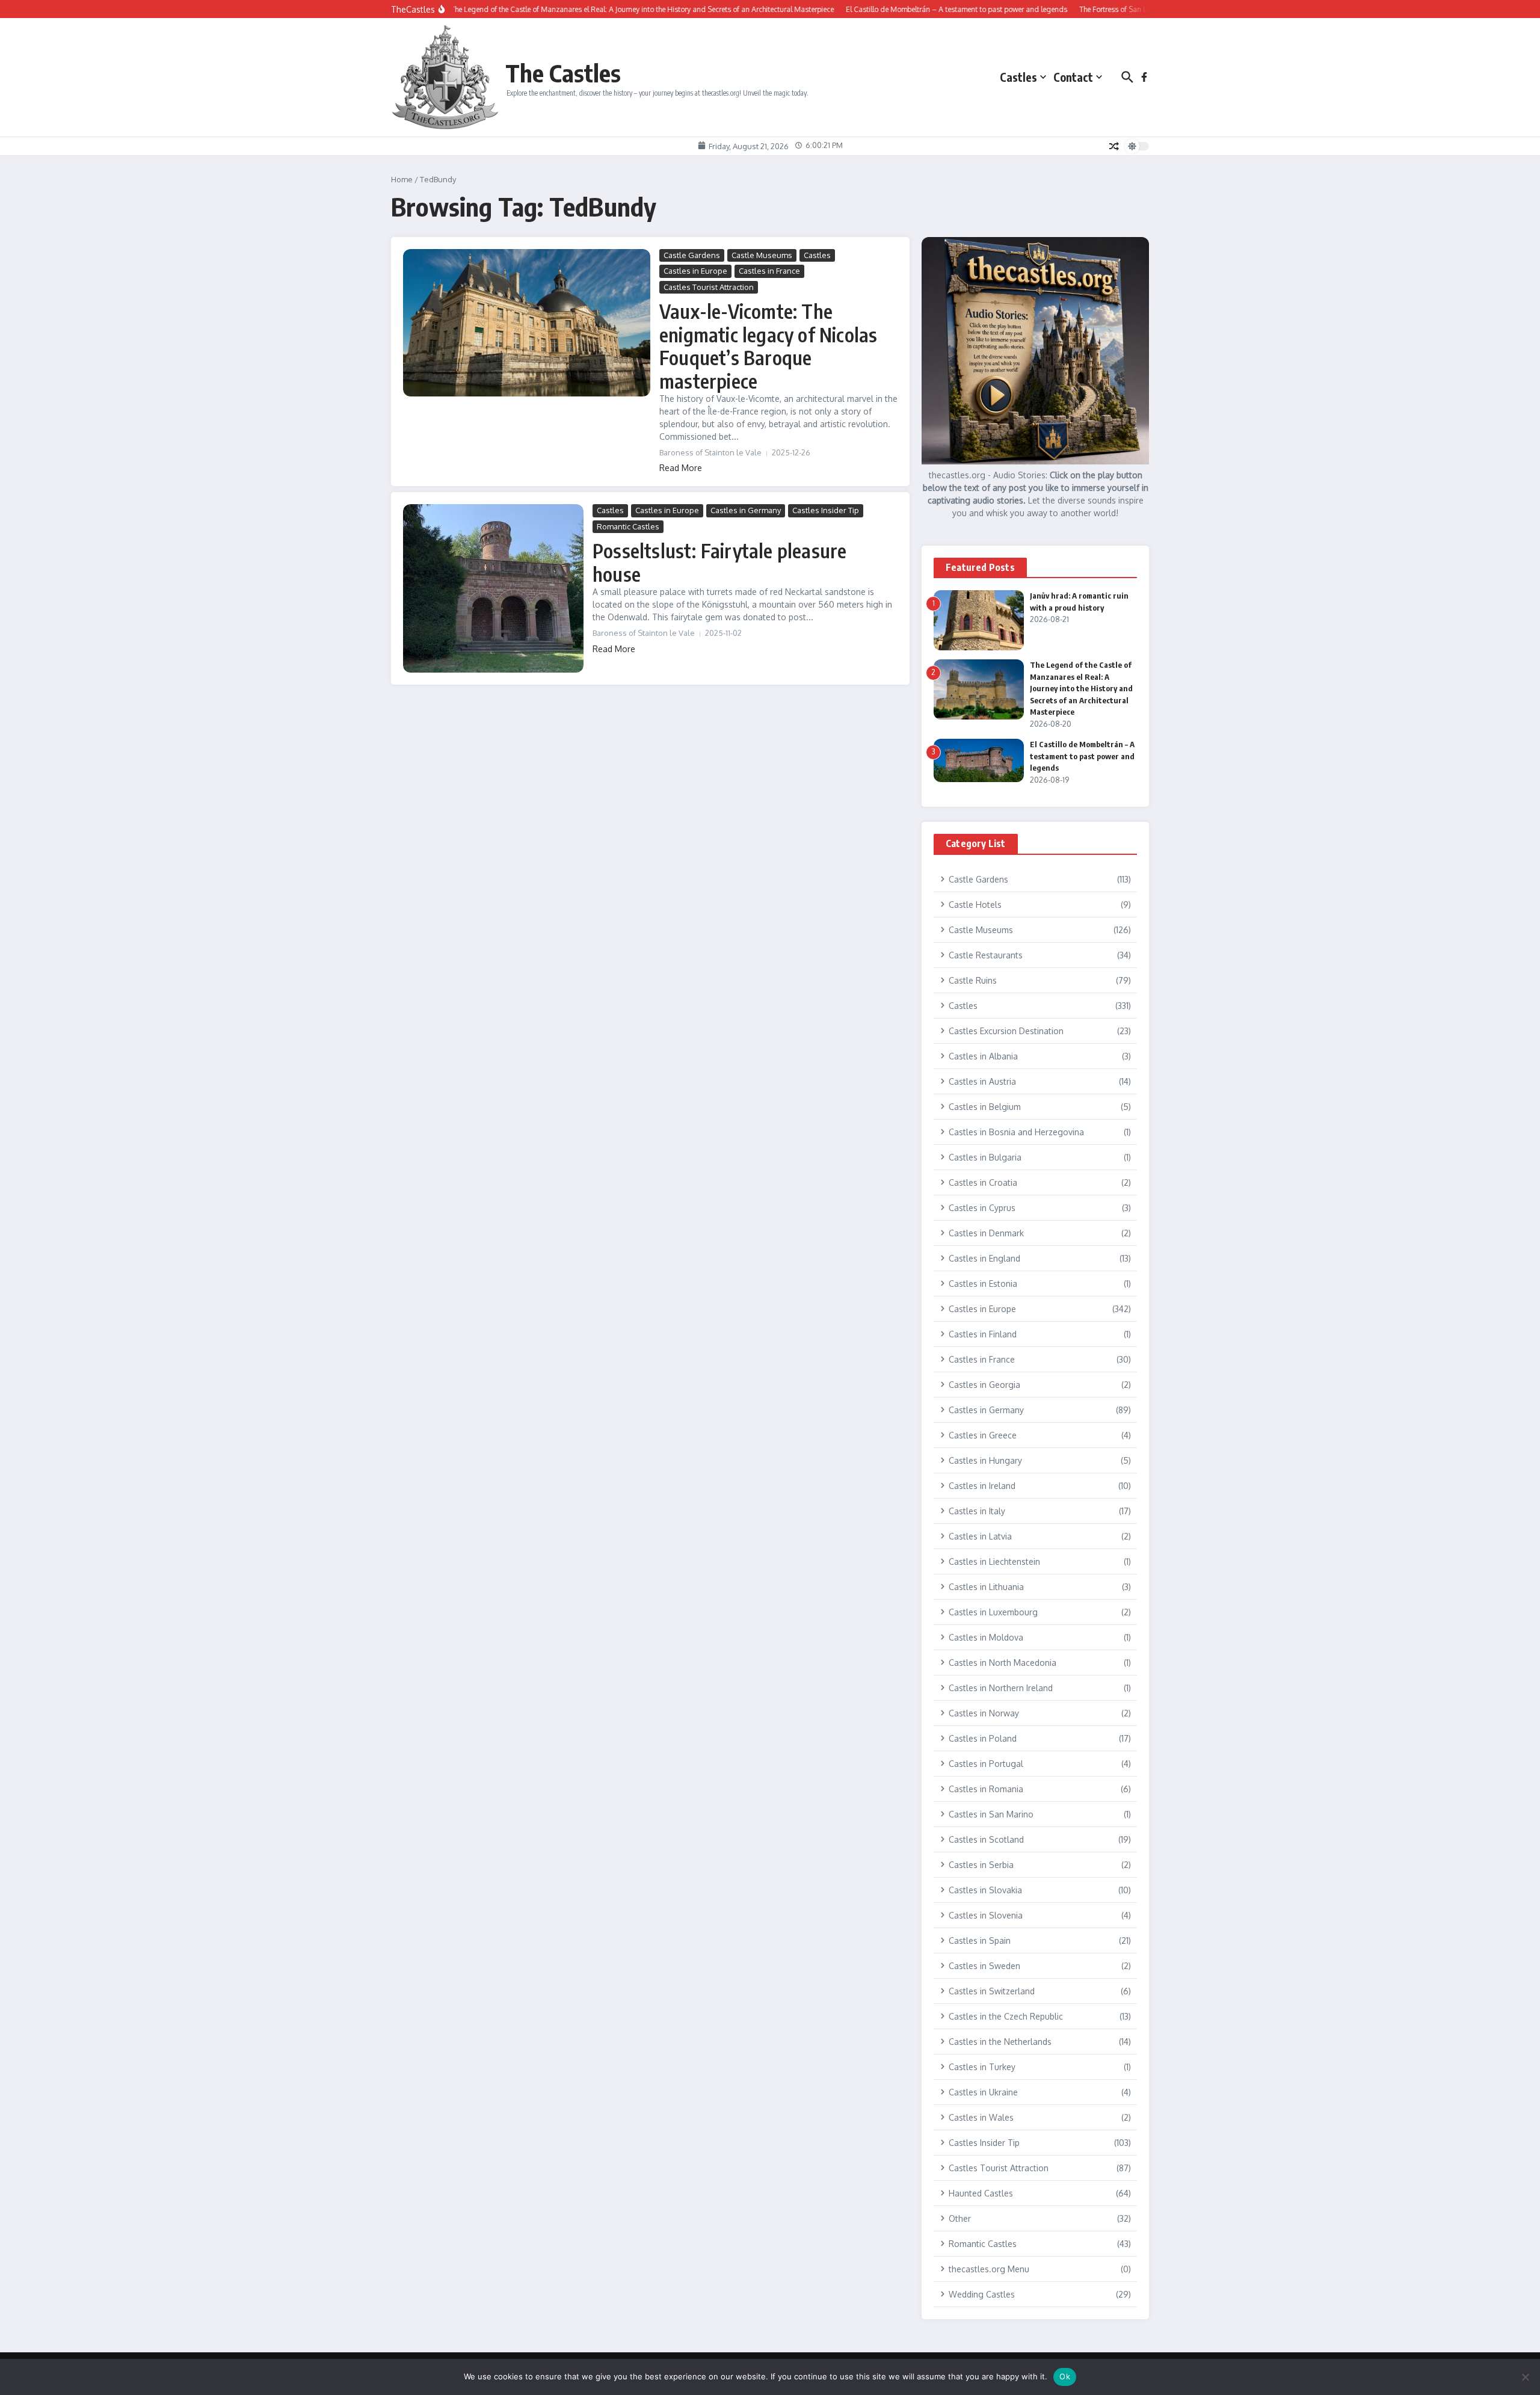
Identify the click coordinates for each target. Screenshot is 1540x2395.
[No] (1525, 2377)
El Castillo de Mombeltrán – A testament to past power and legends (1082, 756)
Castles (1018, 77)
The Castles (563, 73)
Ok (1065, 2376)
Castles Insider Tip (826, 510)
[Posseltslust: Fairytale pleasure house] (493, 588)
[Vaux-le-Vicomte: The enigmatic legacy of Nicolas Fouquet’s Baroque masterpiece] (527, 323)
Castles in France (769, 271)
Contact (1073, 77)
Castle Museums (762, 255)
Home (402, 179)
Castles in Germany (746, 510)
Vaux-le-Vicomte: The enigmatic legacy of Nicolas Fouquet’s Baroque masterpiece (768, 346)
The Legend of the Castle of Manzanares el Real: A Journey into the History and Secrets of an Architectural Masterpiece (1081, 688)
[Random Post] (1114, 146)
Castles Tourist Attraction (709, 287)
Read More (681, 468)
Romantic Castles (628, 526)
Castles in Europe (695, 271)
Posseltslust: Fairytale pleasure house (719, 562)
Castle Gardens (692, 255)
